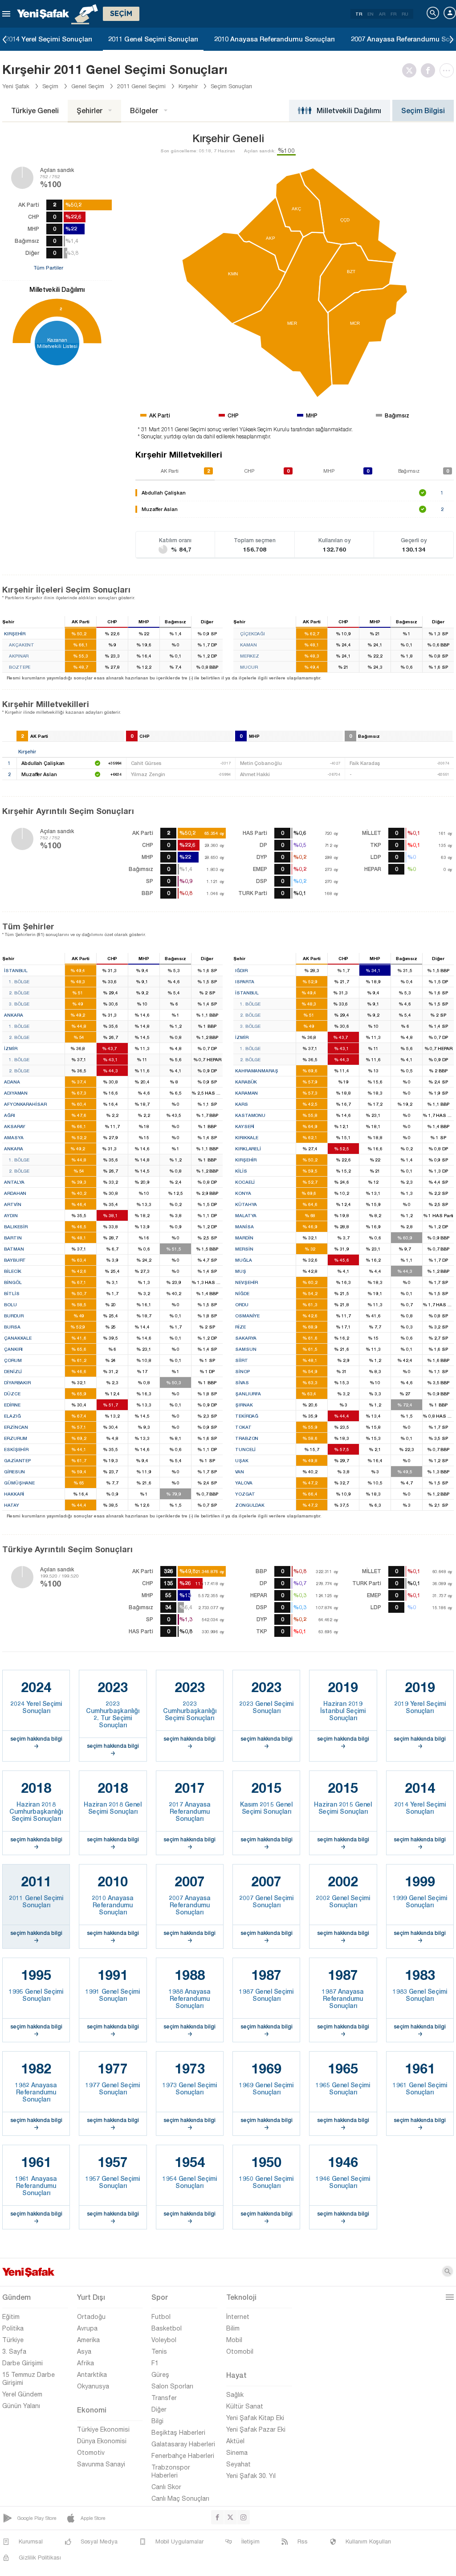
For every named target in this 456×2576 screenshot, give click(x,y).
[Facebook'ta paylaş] (430, 70)
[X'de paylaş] (411, 70)
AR (382, 14)
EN (370, 14)
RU (405, 14)
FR (393, 14)
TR (359, 14)
